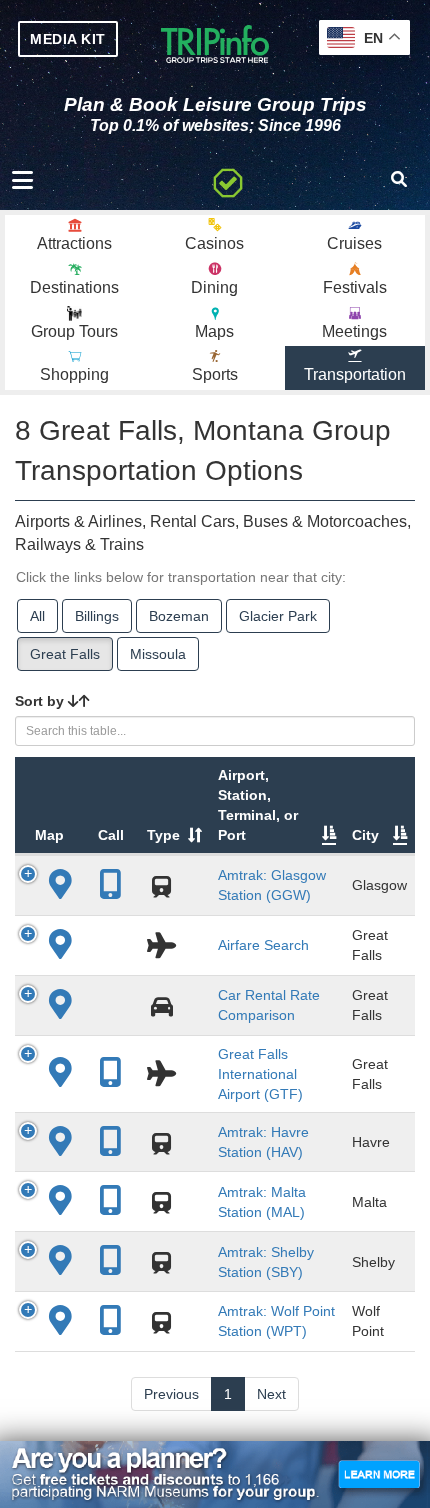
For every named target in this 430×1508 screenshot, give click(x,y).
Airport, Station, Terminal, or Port (258, 805)
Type (163, 835)
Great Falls (65, 654)
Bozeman (179, 616)
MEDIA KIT (68, 39)
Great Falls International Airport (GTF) (260, 1074)
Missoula (158, 654)
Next (271, 1394)
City (365, 835)
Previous (171, 1394)
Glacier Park (278, 616)
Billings (97, 616)
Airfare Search (263, 945)
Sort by (41, 701)
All (37, 616)
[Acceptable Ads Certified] (228, 180)
